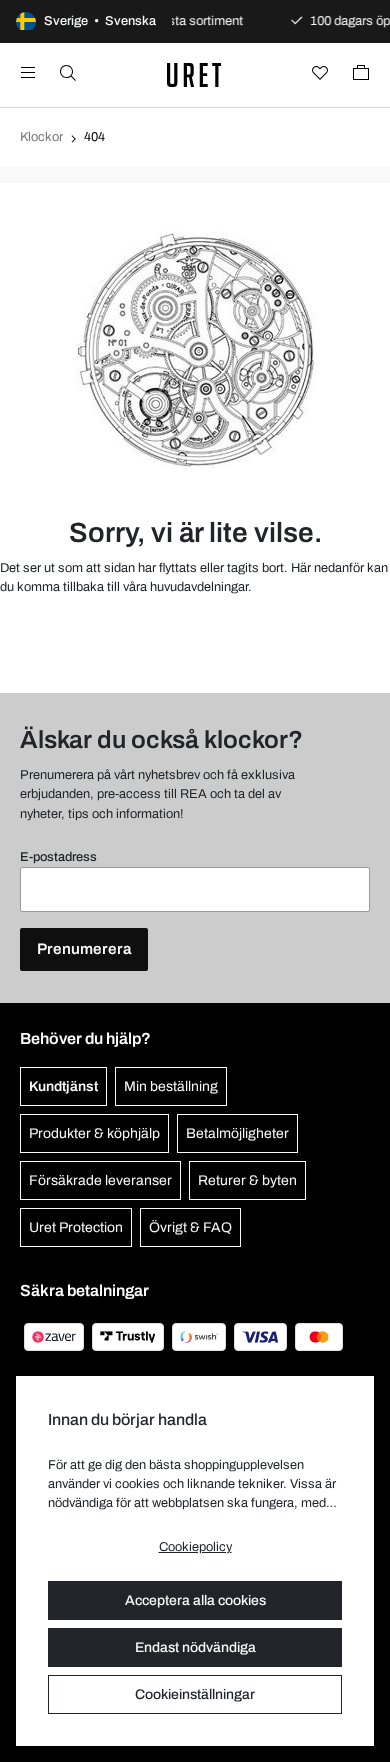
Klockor (41, 137)
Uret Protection (76, 1227)
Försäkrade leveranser (100, 1180)
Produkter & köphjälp (94, 1133)
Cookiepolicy (195, 1547)
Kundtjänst (63, 1086)
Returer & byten (247, 1180)
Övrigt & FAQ (190, 1227)
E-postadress (58, 857)
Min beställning (171, 1086)
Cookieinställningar (195, 1694)
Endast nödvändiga (195, 1647)
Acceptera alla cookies (195, 1600)
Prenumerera (84, 949)
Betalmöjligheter (237, 1133)
